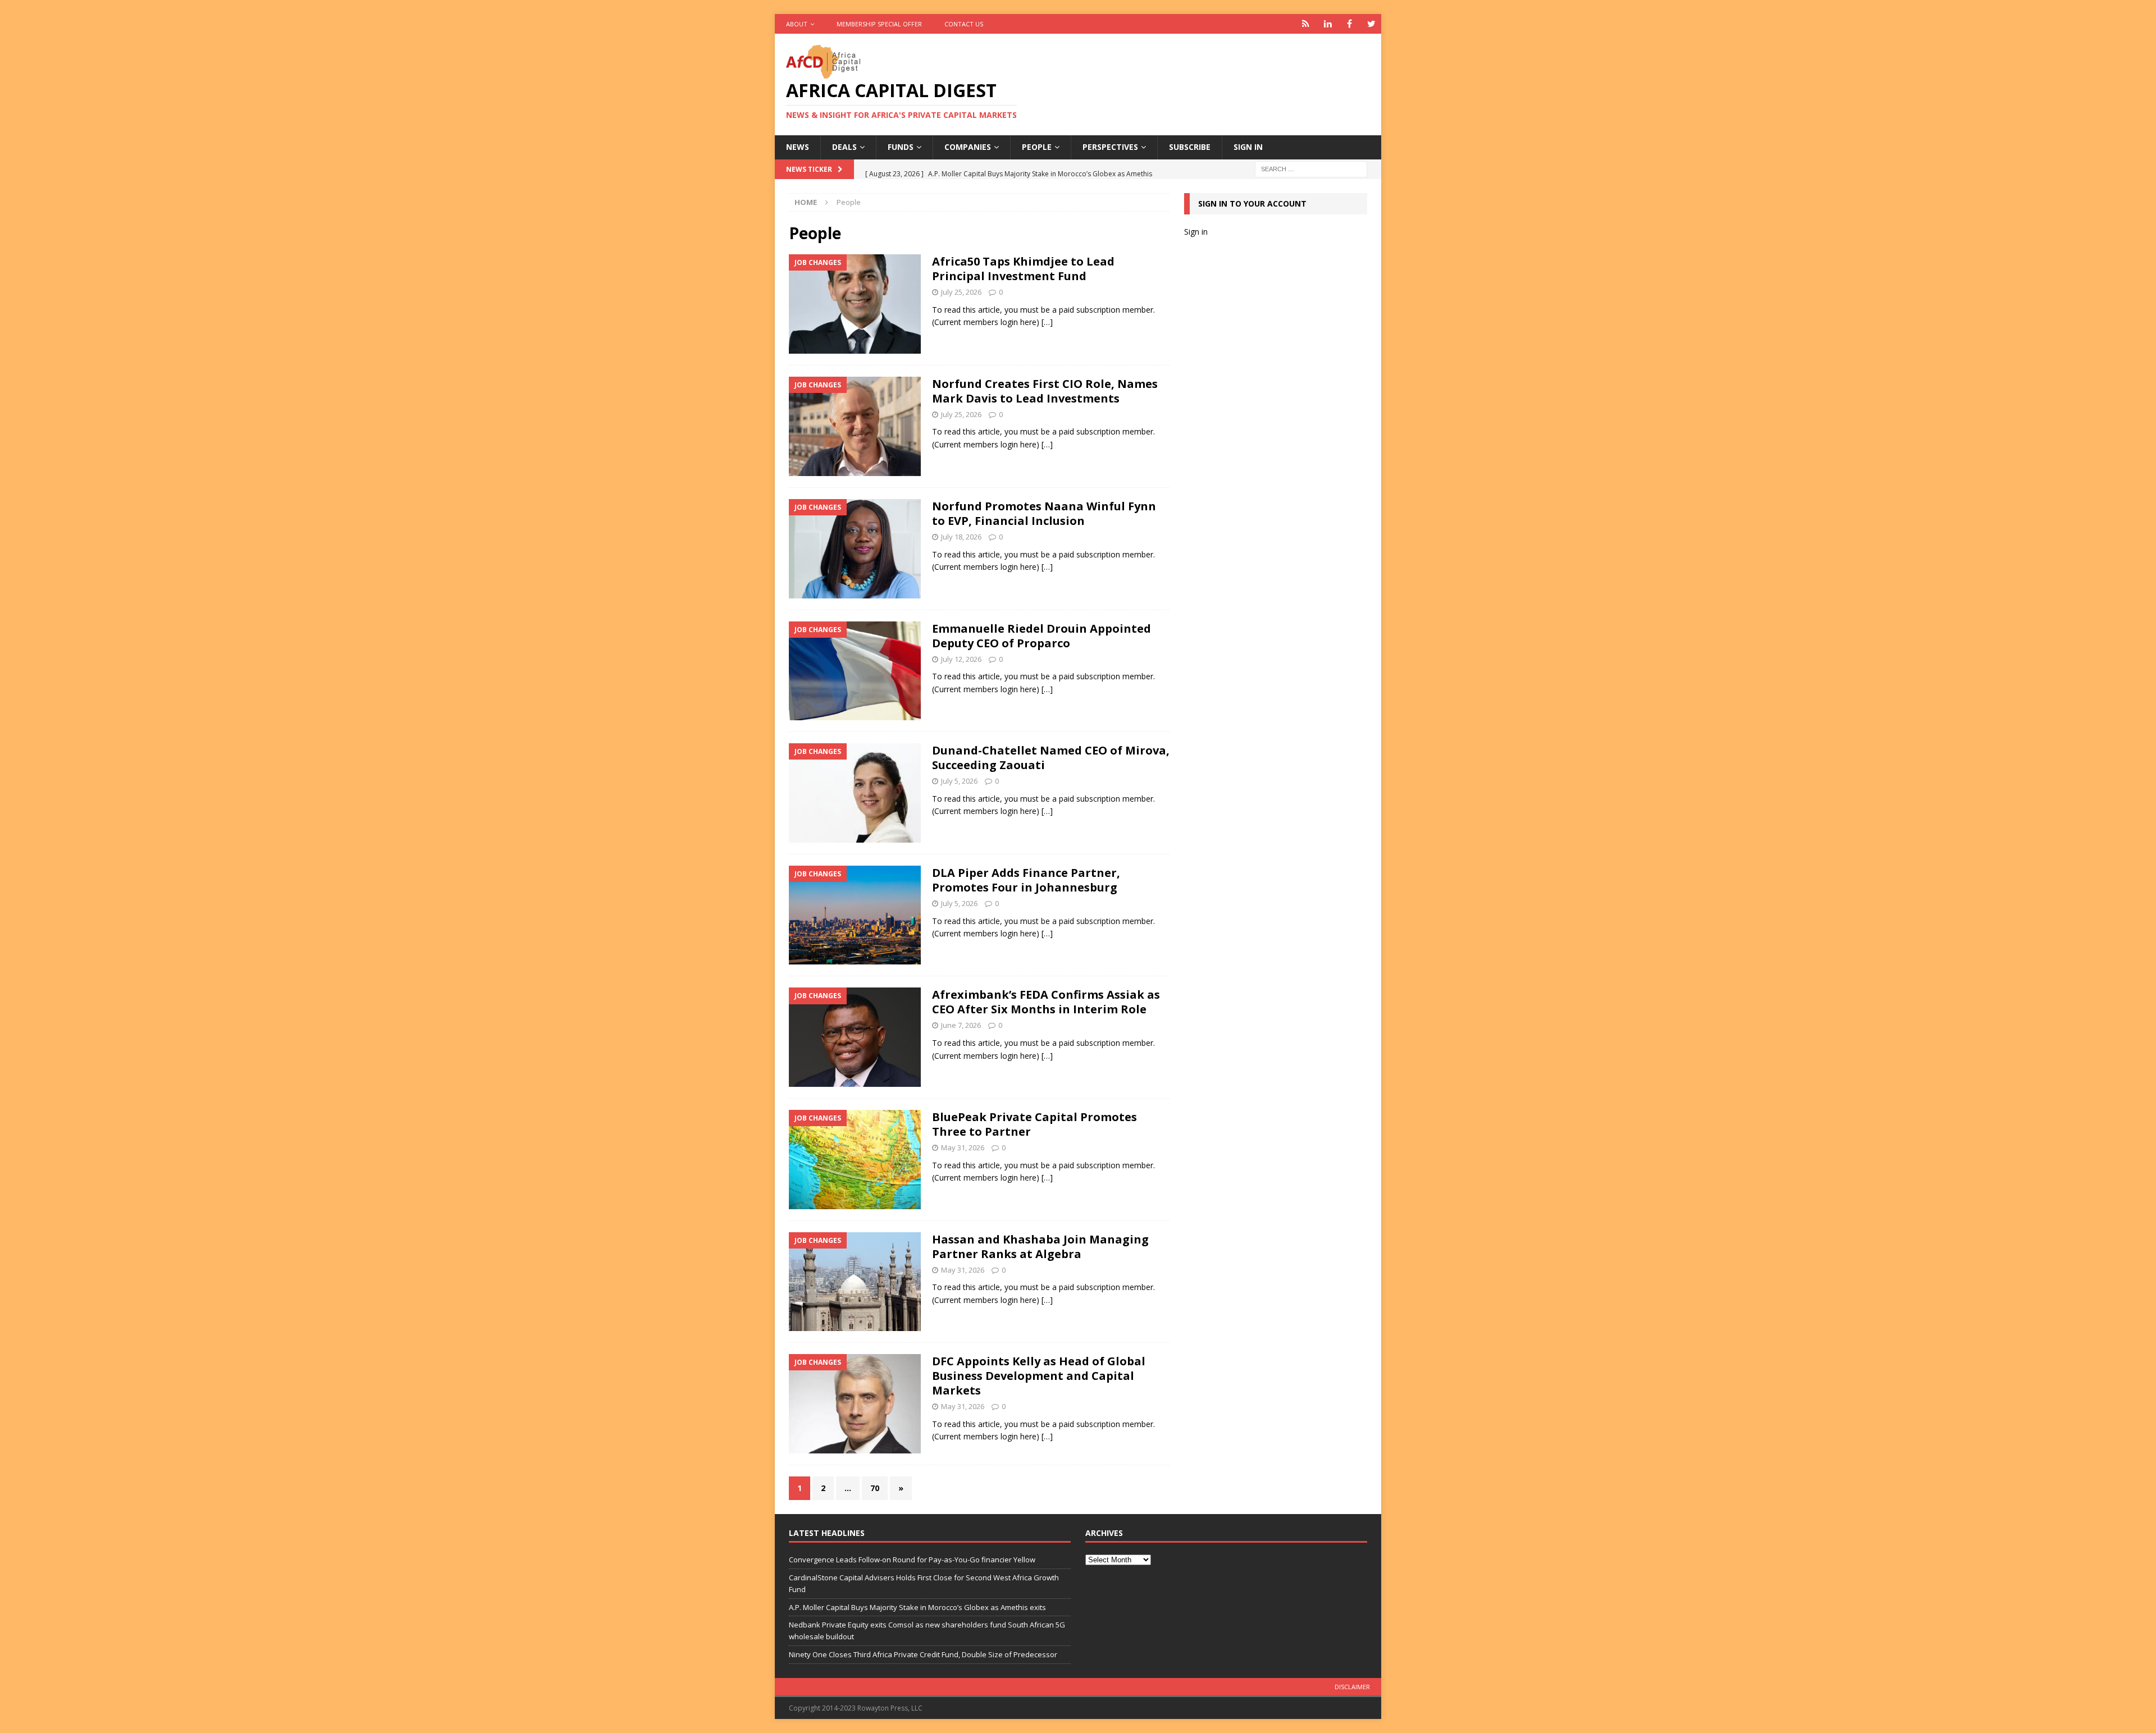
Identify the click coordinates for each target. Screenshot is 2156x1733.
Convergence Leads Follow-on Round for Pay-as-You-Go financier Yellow (912, 1560)
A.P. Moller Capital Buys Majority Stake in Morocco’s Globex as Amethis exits (917, 1607)
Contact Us (964, 24)
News (798, 147)
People (1037, 147)
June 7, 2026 (961, 1025)
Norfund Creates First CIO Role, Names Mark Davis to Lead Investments (1045, 391)
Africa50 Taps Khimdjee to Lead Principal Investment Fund (1023, 269)
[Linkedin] (1328, 24)
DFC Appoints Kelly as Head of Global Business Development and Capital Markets (1039, 1376)
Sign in (1248, 147)
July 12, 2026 (961, 659)
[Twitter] (1371, 24)
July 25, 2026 (961, 292)
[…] (1047, 322)
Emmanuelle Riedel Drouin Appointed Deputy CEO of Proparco (1042, 636)
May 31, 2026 (963, 1147)
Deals (844, 147)
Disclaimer (1352, 1687)
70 (875, 1488)
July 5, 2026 (959, 781)
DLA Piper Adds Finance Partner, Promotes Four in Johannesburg (1026, 880)
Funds (901, 147)
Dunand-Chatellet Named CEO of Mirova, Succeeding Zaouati (1051, 758)
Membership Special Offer (879, 24)
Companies (968, 147)
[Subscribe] (1306, 24)
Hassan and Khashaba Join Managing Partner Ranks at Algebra (1040, 1247)
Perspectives (1110, 147)
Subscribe (1190, 147)
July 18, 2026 (961, 537)
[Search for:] (1311, 168)
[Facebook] (1349, 24)
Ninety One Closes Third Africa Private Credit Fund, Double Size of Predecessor (923, 1654)
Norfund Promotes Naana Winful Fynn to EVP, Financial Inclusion (1044, 513)
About (797, 24)
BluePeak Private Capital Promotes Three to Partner (1034, 1124)
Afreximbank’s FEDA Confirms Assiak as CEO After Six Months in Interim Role (1046, 1002)
